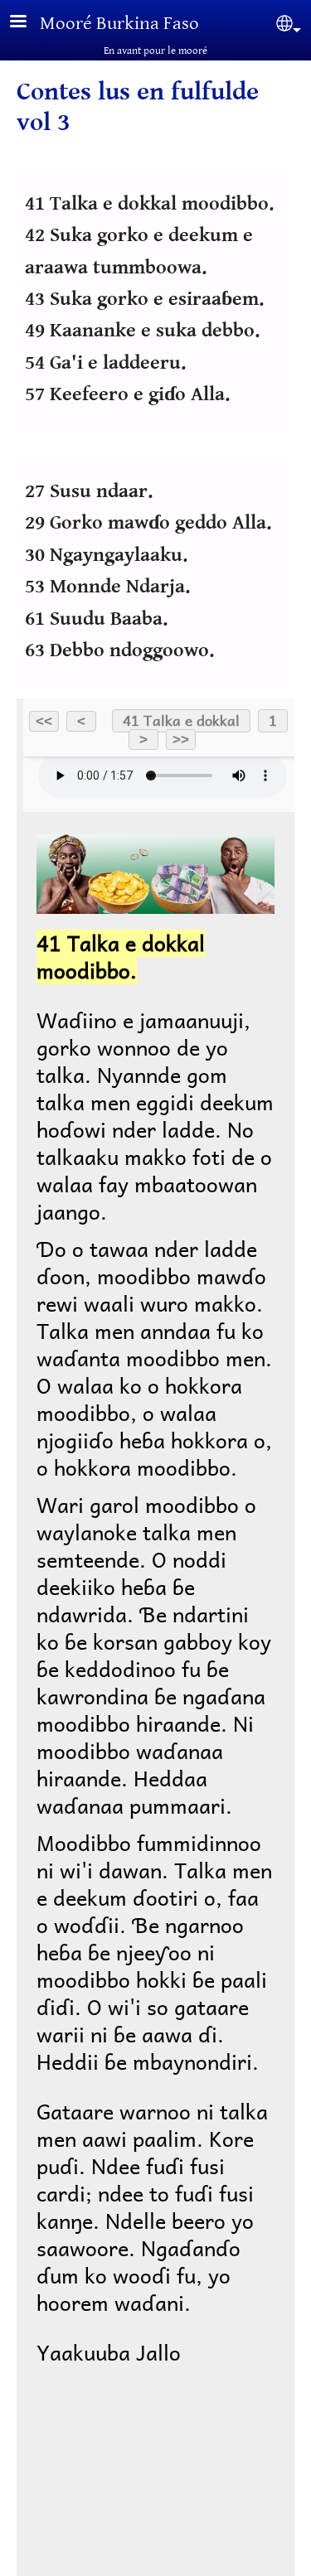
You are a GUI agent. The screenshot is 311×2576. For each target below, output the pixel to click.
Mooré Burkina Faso (119, 24)
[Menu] (28, 23)
